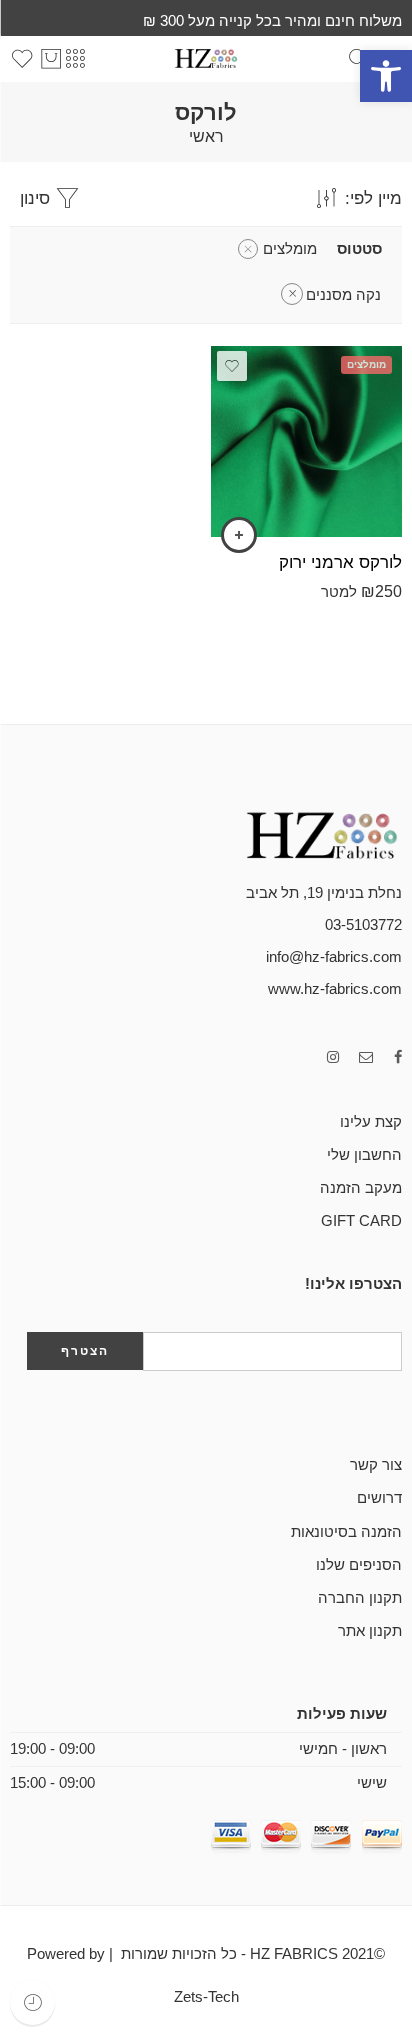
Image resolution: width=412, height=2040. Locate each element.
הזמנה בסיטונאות (346, 1532)
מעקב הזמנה (361, 1188)
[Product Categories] (75, 59)
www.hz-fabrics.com (335, 989)
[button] (386, 76)
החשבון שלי (364, 1155)
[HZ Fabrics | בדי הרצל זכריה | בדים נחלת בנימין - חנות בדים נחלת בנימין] (206, 58)
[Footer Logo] (302, 834)
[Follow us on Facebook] (398, 1057)
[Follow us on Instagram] (333, 1057)
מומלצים (290, 249)
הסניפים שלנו (359, 1565)
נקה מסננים (343, 295)
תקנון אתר (370, 1631)
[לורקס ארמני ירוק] (306, 441)
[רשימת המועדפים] (232, 366)
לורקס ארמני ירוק (340, 562)
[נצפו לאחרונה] (32, 2002)
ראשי (206, 137)
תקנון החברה (360, 1598)
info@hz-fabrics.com (334, 957)
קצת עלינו (371, 1122)
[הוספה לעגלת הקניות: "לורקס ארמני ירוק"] (239, 535)
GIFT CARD (361, 1221)
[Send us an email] (366, 1057)
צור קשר (376, 1465)
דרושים (379, 1498)
